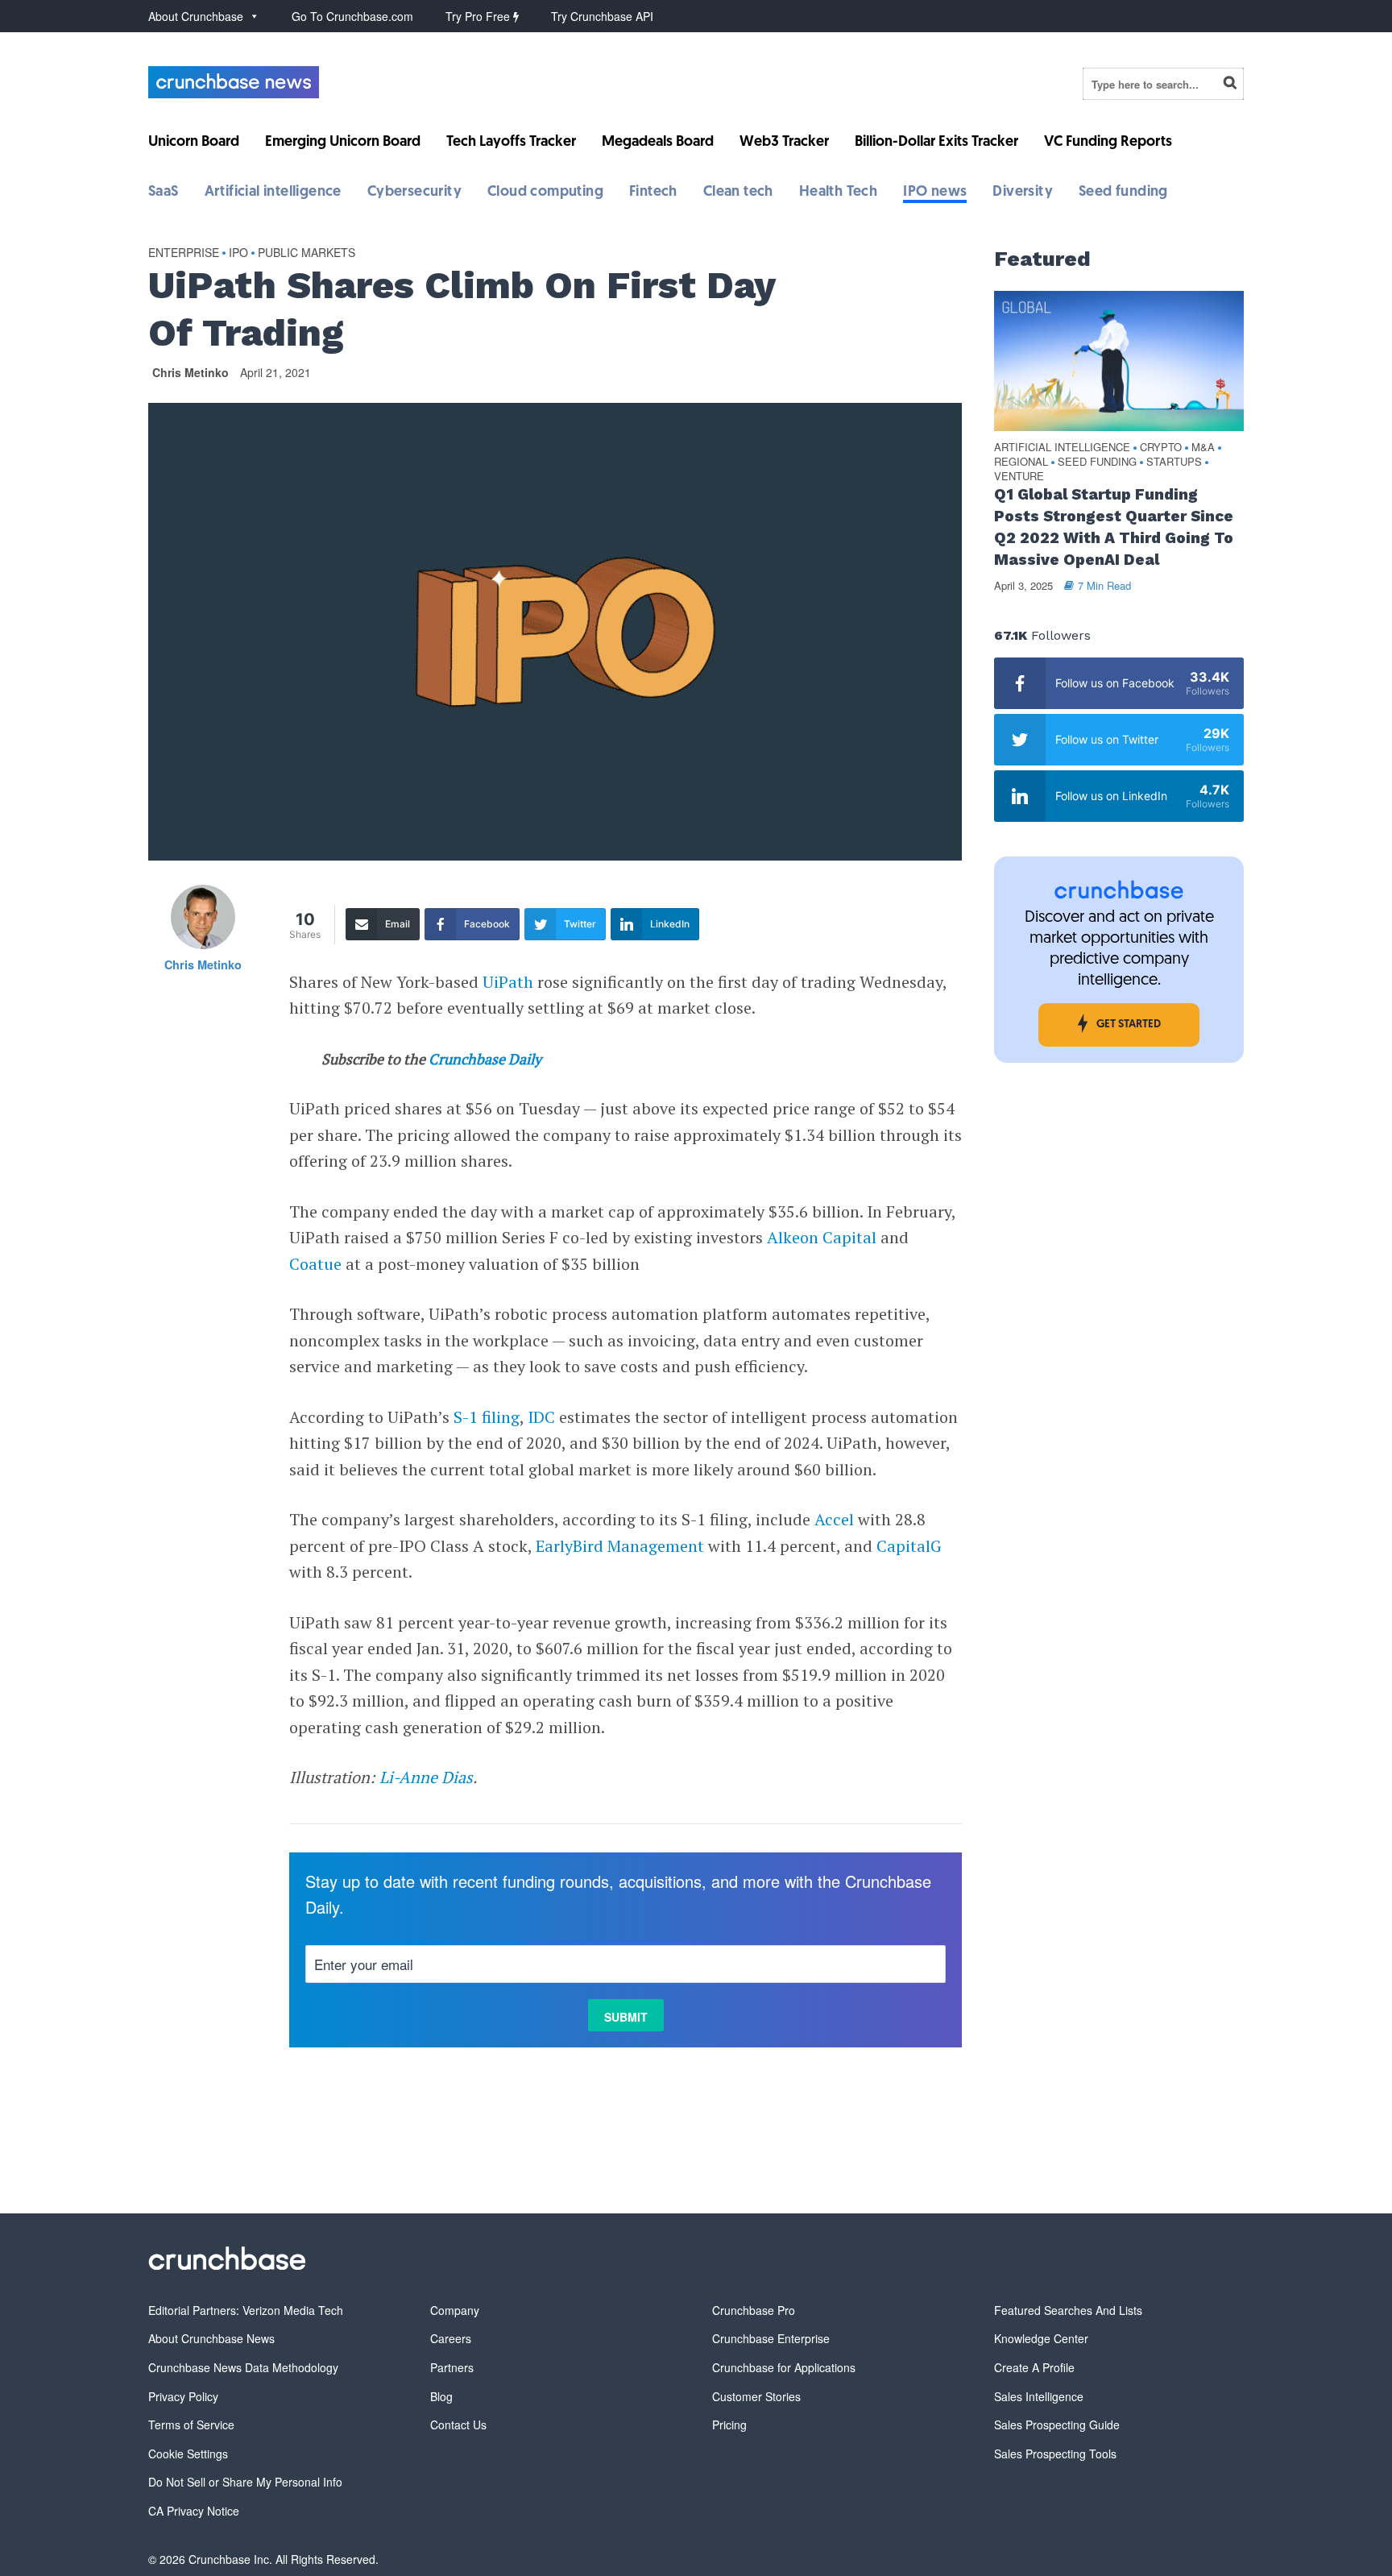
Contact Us (458, 2425)
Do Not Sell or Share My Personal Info (245, 2482)
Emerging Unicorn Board (343, 143)
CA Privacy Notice (194, 2511)
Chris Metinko (191, 372)
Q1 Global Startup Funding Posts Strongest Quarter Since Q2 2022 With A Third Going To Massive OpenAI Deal (1114, 527)
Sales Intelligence (1039, 2396)
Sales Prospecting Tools (1055, 2454)
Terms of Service (191, 2425)
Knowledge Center (1041, 2338)
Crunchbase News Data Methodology (243, 2367)
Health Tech (838, 193)
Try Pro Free (479, 16)
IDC (541, 1417)
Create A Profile (1034, 2367)
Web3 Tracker (784, 143)
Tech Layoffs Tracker (511, 143)
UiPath (508, 982)
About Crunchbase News (211, 2338)
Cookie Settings (188, 2454)
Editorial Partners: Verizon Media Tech (246, 2310)
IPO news (935, 193)
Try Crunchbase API (602, 16)
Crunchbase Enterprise (771, 2338)
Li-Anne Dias (426, 1777)
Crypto (1161, 448)
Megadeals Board (658, 143)
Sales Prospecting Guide (1057, 2425)
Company (455, 2310)
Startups (1174, 462)
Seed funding (1123, 193)
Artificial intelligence (273, 193)
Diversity (1023, 193)
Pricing (729, 2425)
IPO (238, 252)
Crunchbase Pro (754, 2310)
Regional (1021, 462)
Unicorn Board (194, 143)
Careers (451, 2338)
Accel (834, 1519)
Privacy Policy (183, 2396)
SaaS (164, 193)
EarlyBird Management (620, 1546)
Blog (441, 2396)
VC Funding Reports (1108, 143)
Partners (452, 2367)
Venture (1019, 477)
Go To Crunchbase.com (352, 16)
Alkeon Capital (822, 1237)
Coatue (315, 1264)
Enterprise (184, 252)
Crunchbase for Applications (784, 2367)
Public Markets (307, 252)
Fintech (653, 193)
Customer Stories (756, 2396)
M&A (1203, 448)
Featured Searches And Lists (1068, 2310)
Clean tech (738, 193)
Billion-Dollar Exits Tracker (936, 143)
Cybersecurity (414, 193)
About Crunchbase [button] (196, 16)
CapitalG (909, 1546)
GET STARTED (1129, 1025)
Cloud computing (545, 193)
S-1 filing (487, 1417)
